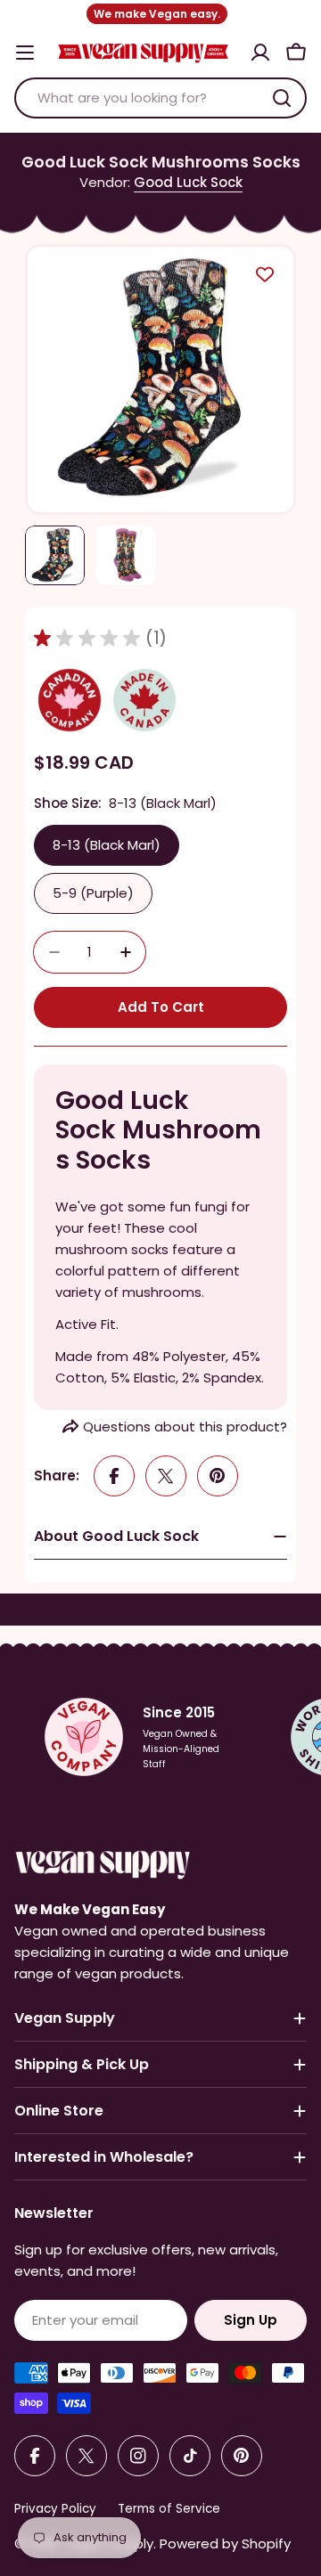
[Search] (282, 98)
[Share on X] (166, 1476)
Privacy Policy (55, 2509)
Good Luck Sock (188, 182)
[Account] (260, 53)
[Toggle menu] (25, 53)
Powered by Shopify (225, 2543)
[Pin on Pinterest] (218, 1476)
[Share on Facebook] (114, 1476)
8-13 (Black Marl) (107, 845)
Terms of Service (169, 2509)
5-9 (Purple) (93, 893)
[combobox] (160, 98)
